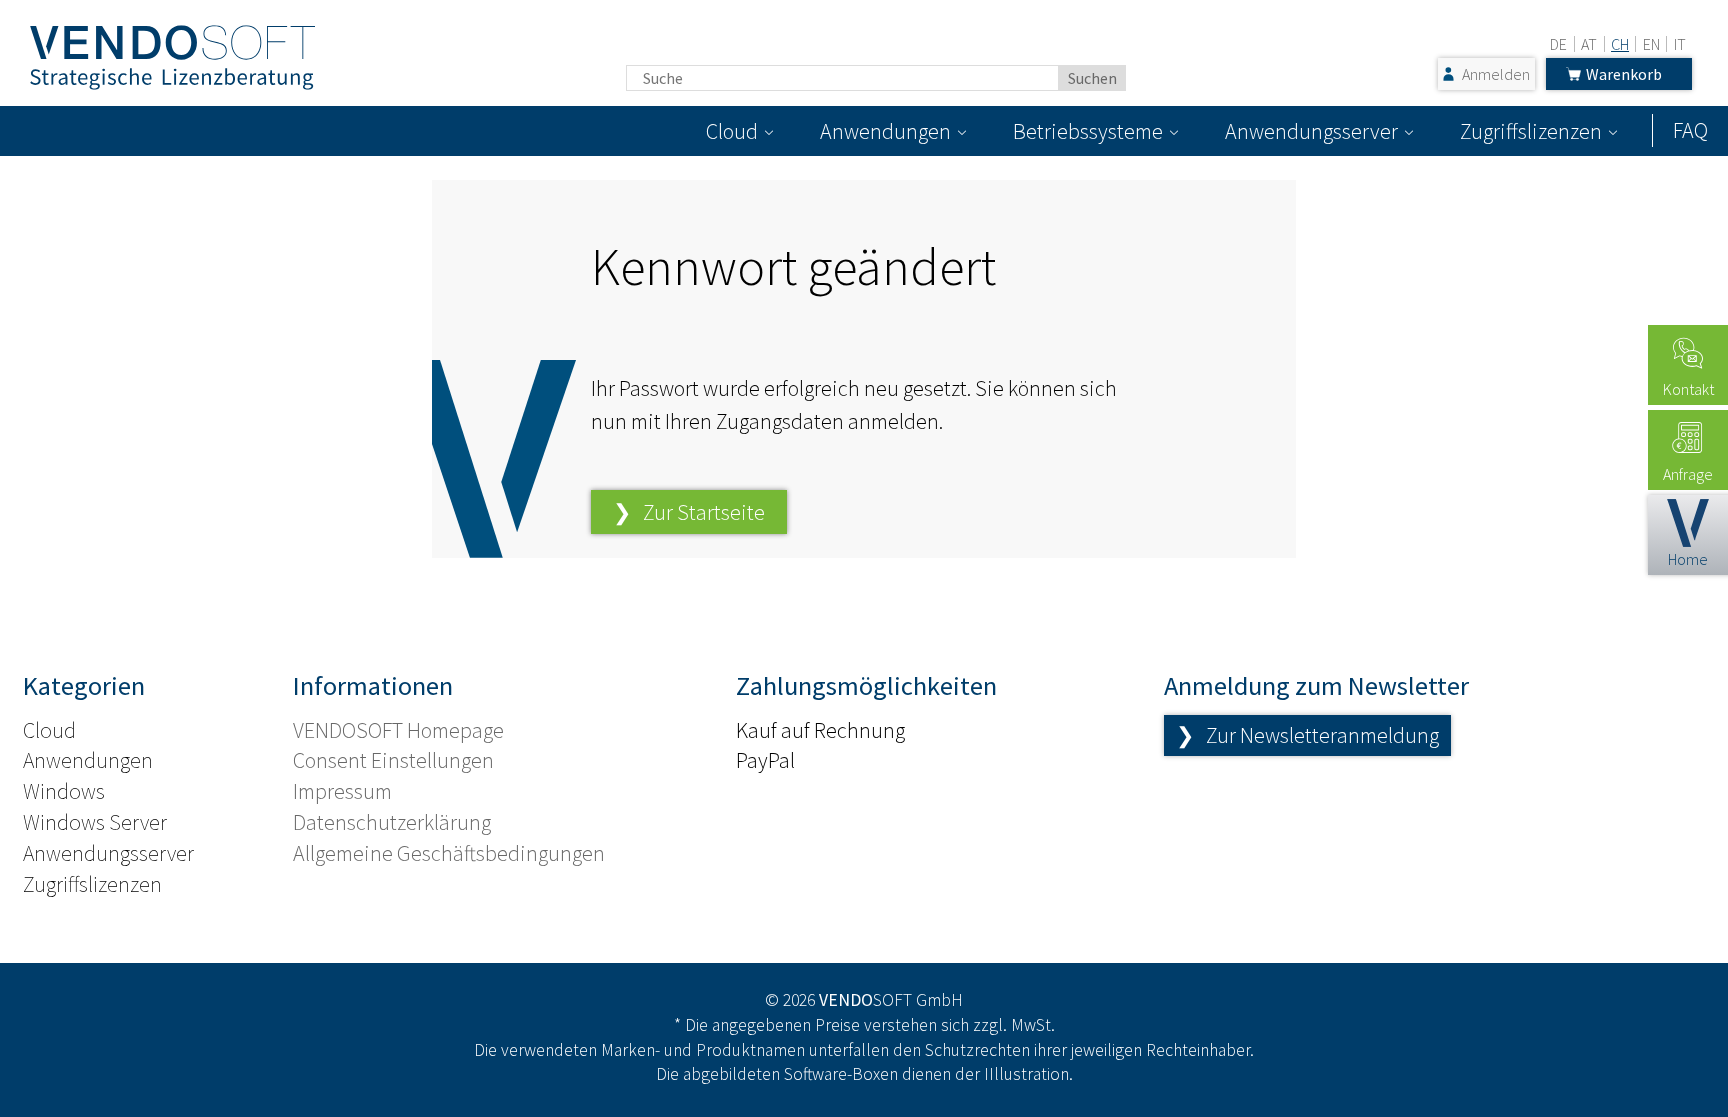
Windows (64, 791)
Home (1688, 559)
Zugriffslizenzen (1531, 131)
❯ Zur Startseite (689, 512)
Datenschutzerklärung (392, 822)
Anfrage (1688, 474)
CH (1620, 44)
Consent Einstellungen (393, 760)
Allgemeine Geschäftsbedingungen (449, 853)
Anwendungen (885, 131)
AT (1589, 44)
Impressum (342, 791)
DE (1558, 44)
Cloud (732, 131)
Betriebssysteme (1088, 131)
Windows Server (95, 822)
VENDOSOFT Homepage (398, 730)
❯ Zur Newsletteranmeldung (1307, 735)
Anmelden (1496, 74)
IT (1680, 44)
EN (1651, 44)
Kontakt (1688, 389)
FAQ (1690, 130)
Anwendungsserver (1311, 131)
